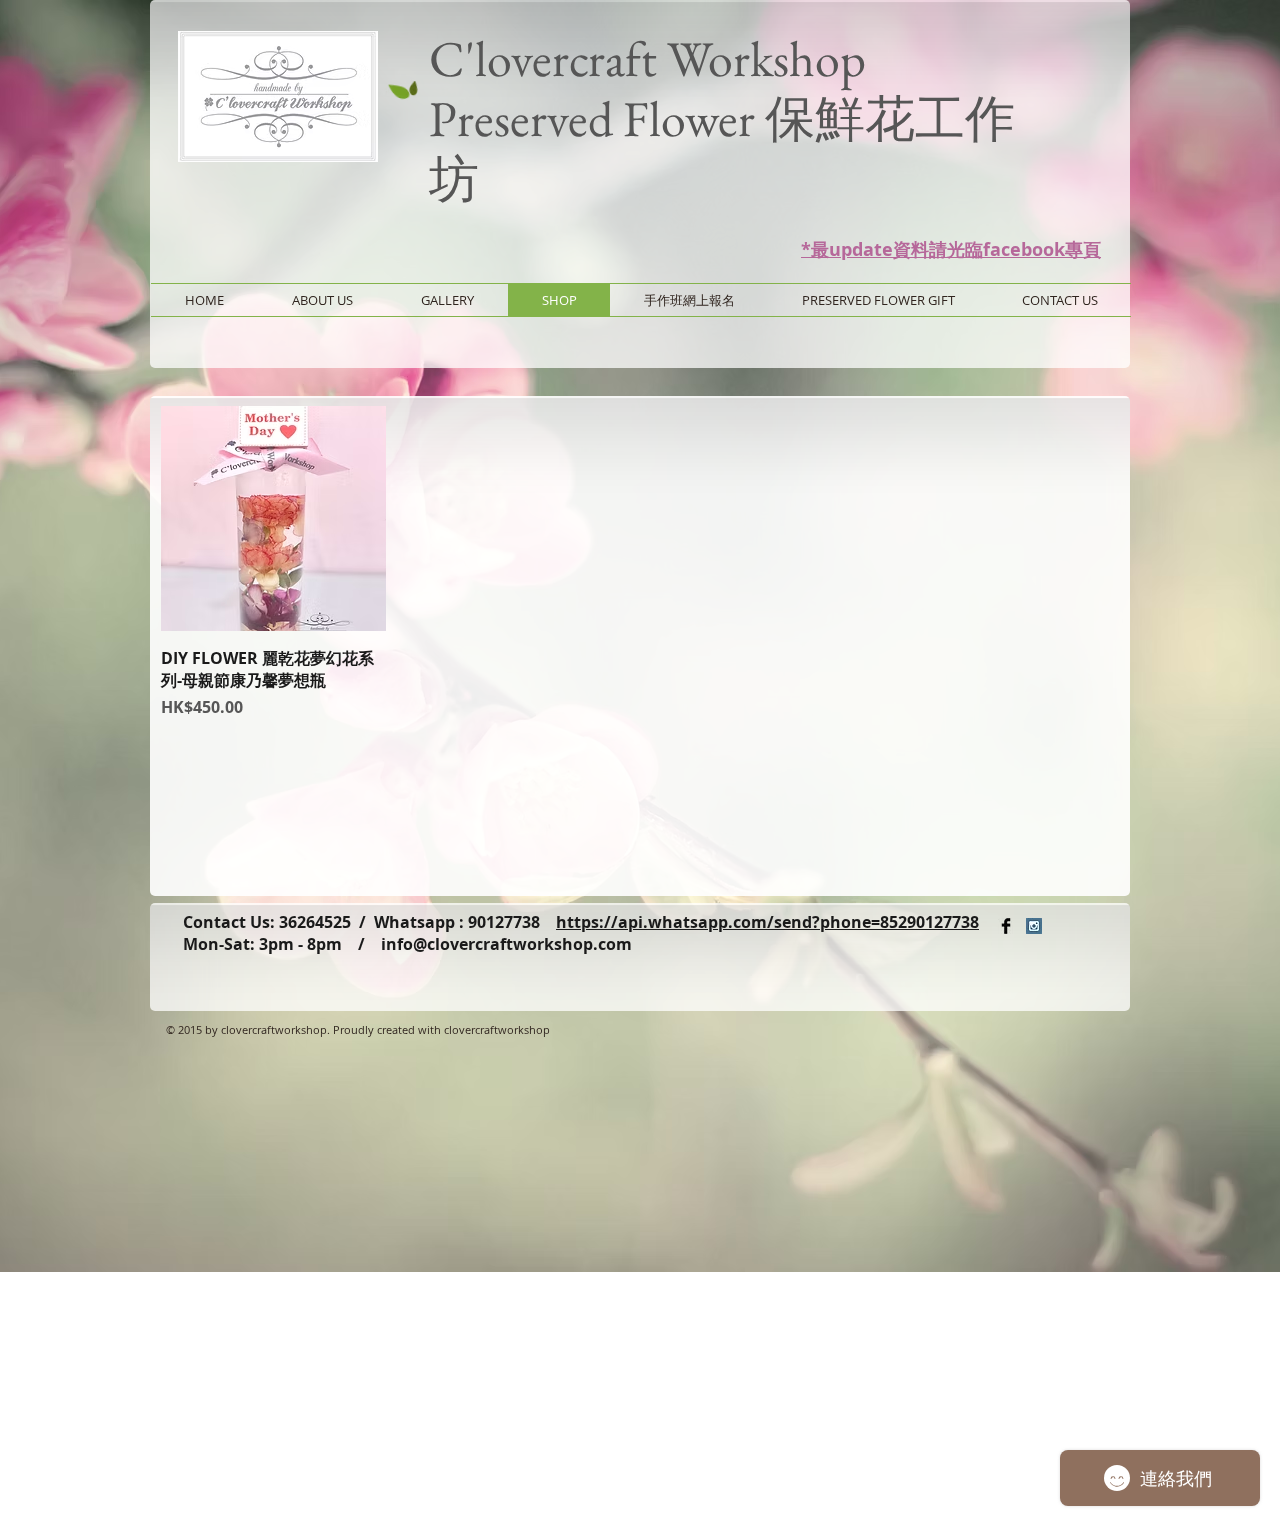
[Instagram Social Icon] (1034, 926)
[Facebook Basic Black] (1006, 926)
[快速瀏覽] (273, 518)
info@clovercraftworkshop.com (506, 944)
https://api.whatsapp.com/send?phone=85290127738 (767, 922)
